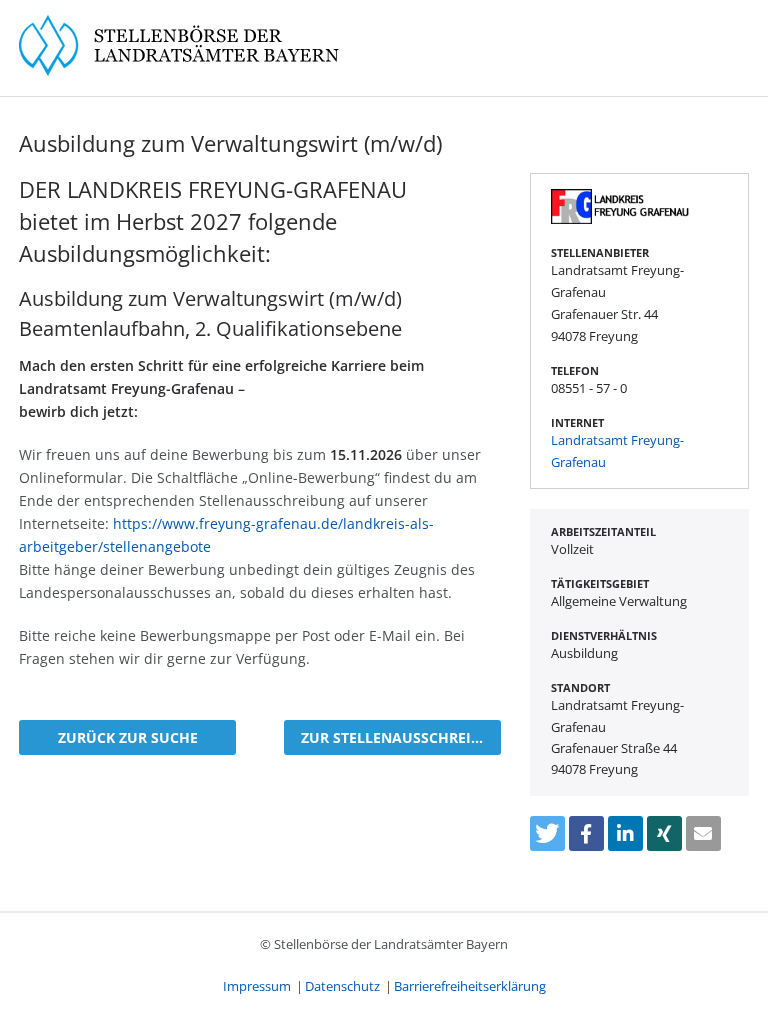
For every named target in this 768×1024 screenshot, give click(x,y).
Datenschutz (342, 986)
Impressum (257, 986)
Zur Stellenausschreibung (401, 737)
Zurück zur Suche (128, 737)
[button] (547, 833)
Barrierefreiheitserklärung (470, 986)
